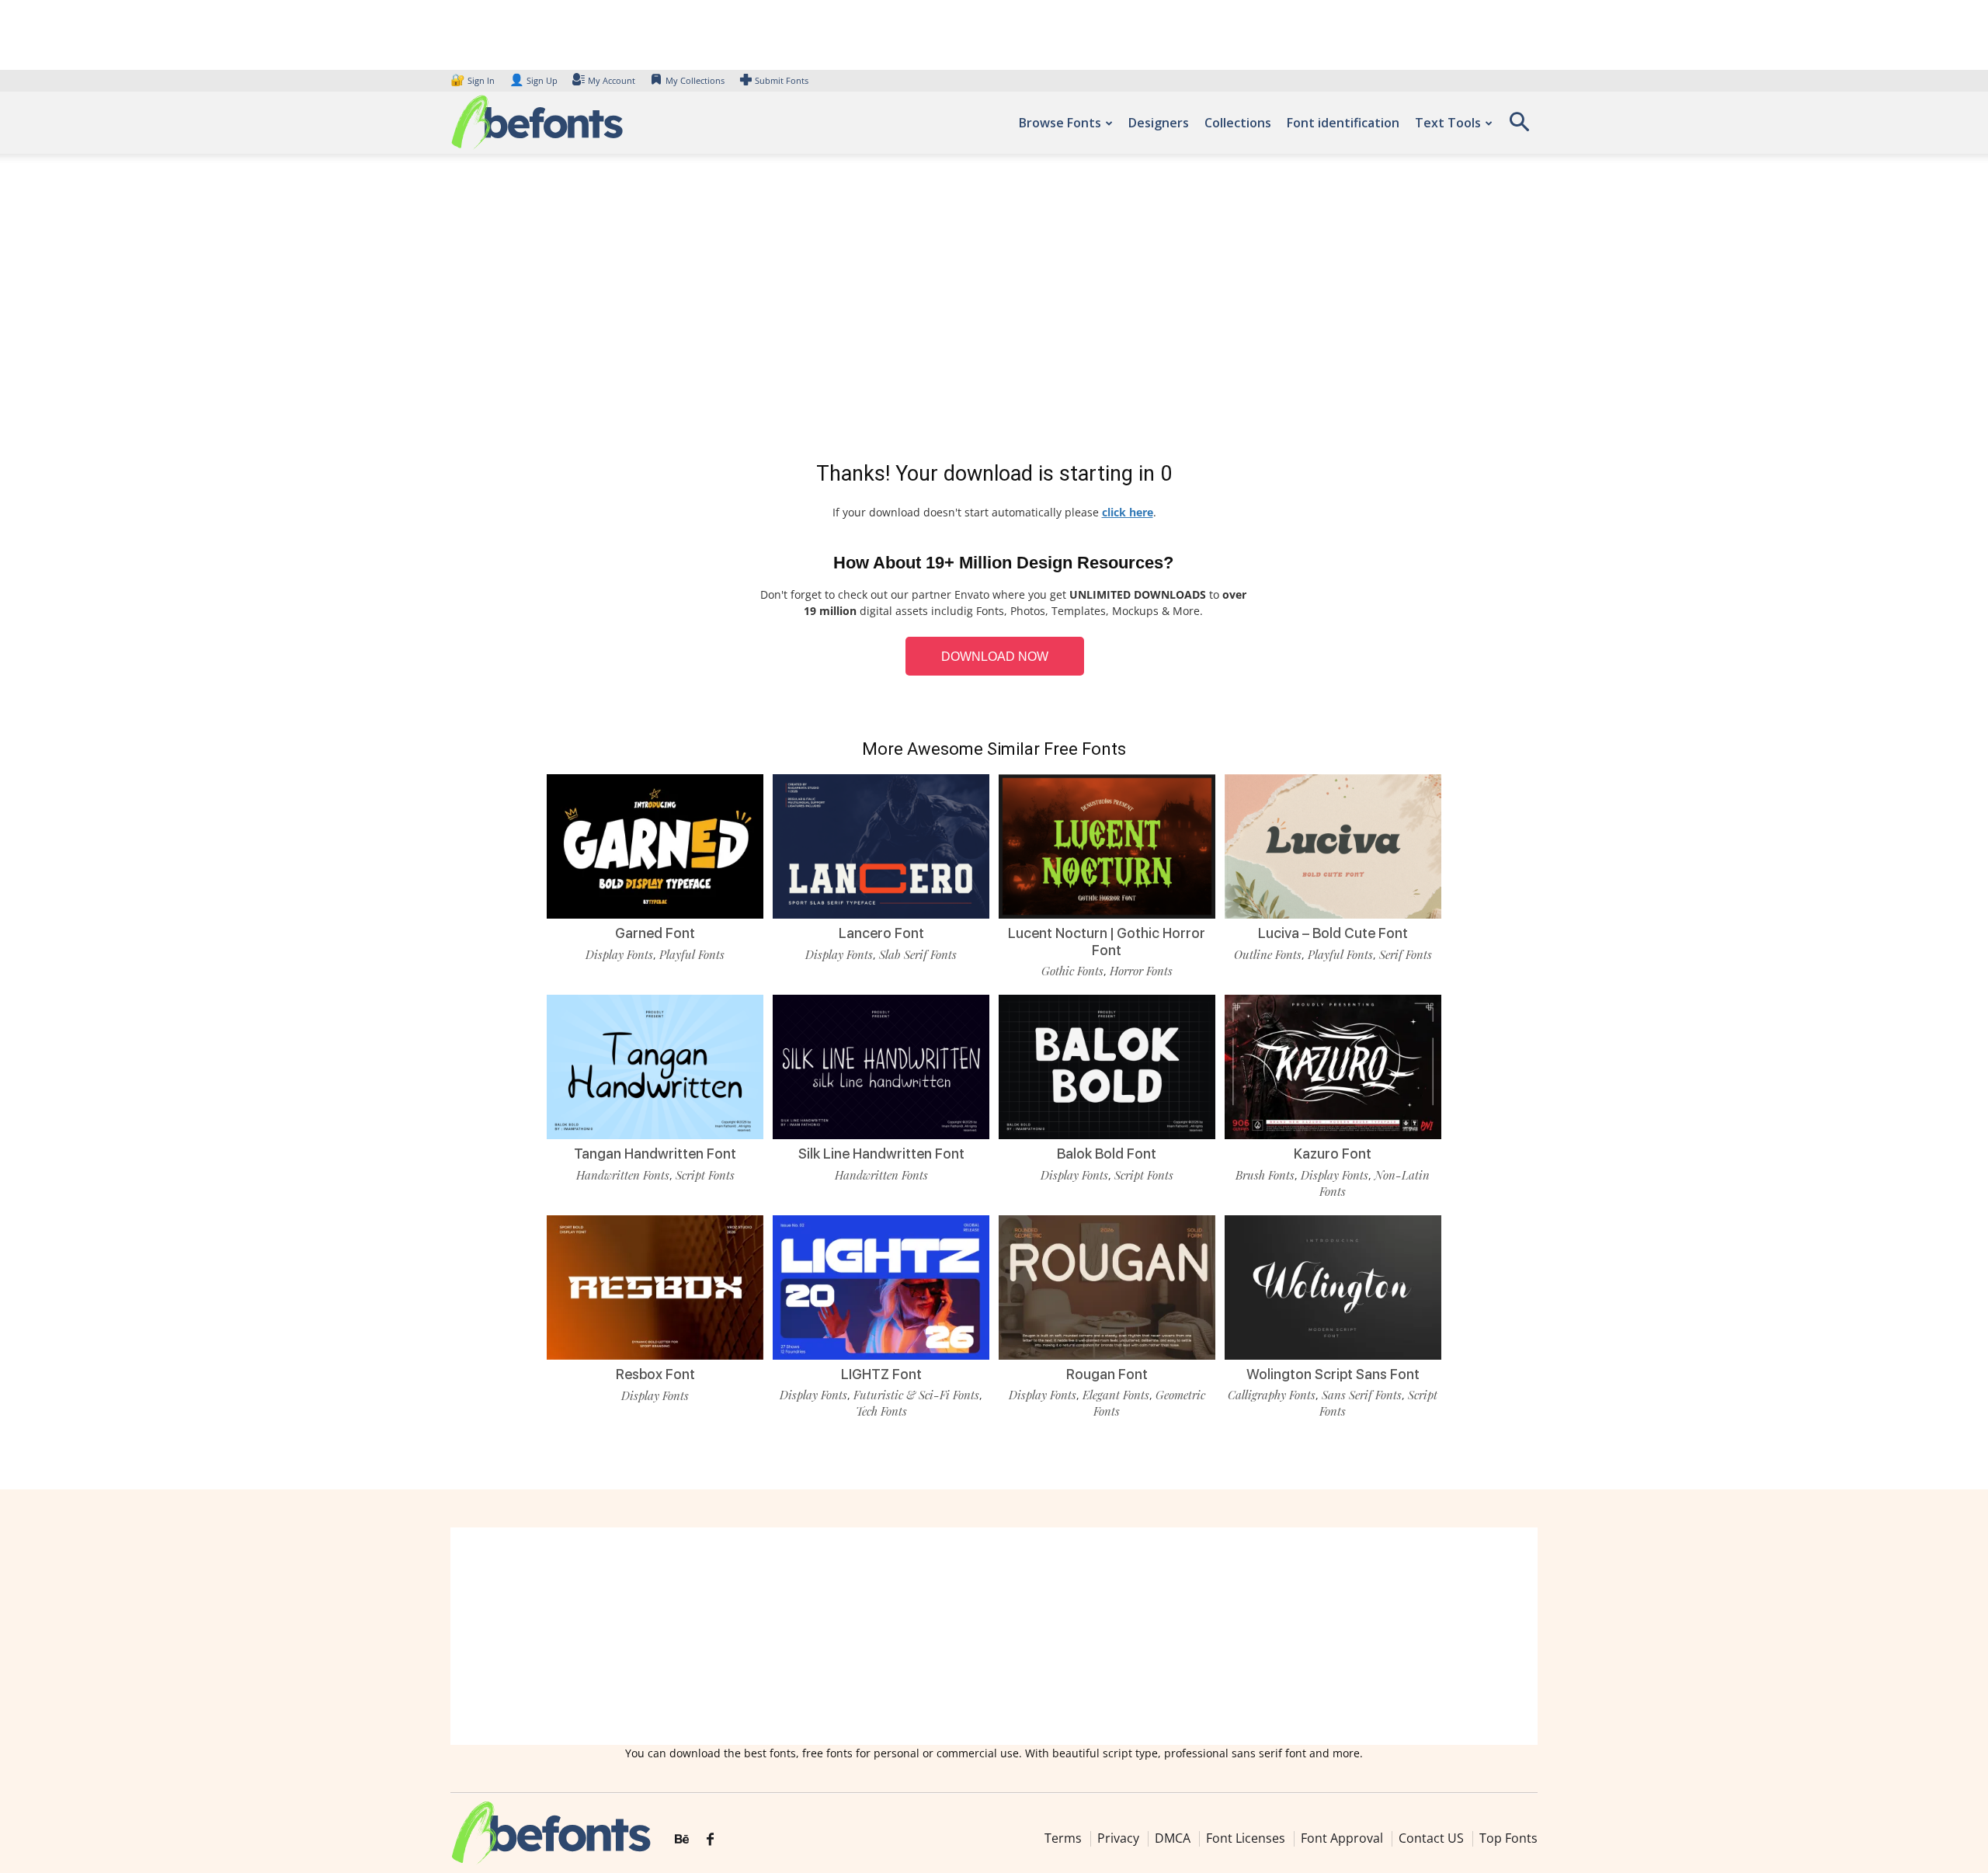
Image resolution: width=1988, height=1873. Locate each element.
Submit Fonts (782, 80)
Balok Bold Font (1107, 1154)
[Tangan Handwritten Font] (655, 1066)
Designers (1159, 123)
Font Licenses (1246, 1838)
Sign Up (533, 80)
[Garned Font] (655, 845)
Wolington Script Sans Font (1333, 1374)
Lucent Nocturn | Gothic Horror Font (1107, 942)
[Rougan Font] (1107, 1286)
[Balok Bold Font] (1107, 1066)
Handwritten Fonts (623, 1175)
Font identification (1343, 123)
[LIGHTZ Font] (881, 1286)
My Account (612, 80)
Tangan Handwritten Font (655, 1154)
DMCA (1173, 1838)
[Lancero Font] (881, 845)
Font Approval (1342, 1838)
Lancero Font (881, 933)
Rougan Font (1107, 1374)
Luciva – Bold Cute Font (1333, 933)
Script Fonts (705, 1175)
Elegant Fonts (1116, 1395)
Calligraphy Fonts (1272, 1395)
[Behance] (682, 1840)
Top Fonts (1508, 1838)
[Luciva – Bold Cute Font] (1333, 845)
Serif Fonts (1406, 954)
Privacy (1118, 1838)
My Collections (695, 80)
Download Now (995, 657)
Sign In (474, 80)
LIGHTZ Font (881, 1374)
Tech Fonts (881, 1411)
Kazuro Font (1333, 1154)
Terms (1063, 1838)
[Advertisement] (994, 311)
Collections (1238, 123)
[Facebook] (710, 1840)
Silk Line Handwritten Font (881, 1154)
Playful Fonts (692, 954)
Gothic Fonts (1072, 971)
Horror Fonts (1141, 971)
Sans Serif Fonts (1362, 1395)
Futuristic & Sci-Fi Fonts (916, 1395)
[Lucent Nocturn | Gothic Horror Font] (1107, 845)
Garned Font (655, 933)
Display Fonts (619, 954)
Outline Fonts (1268, 954)
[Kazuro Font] (1333, 1066)
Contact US (1431, 1838)
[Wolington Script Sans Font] (1333, 1286)
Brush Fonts (1265, 1175)
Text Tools (1448, 123)
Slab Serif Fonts (918, 954)
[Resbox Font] (655, 1286)
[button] (1519, 127)
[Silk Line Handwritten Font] (881, 1066)
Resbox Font (655, 1374)
